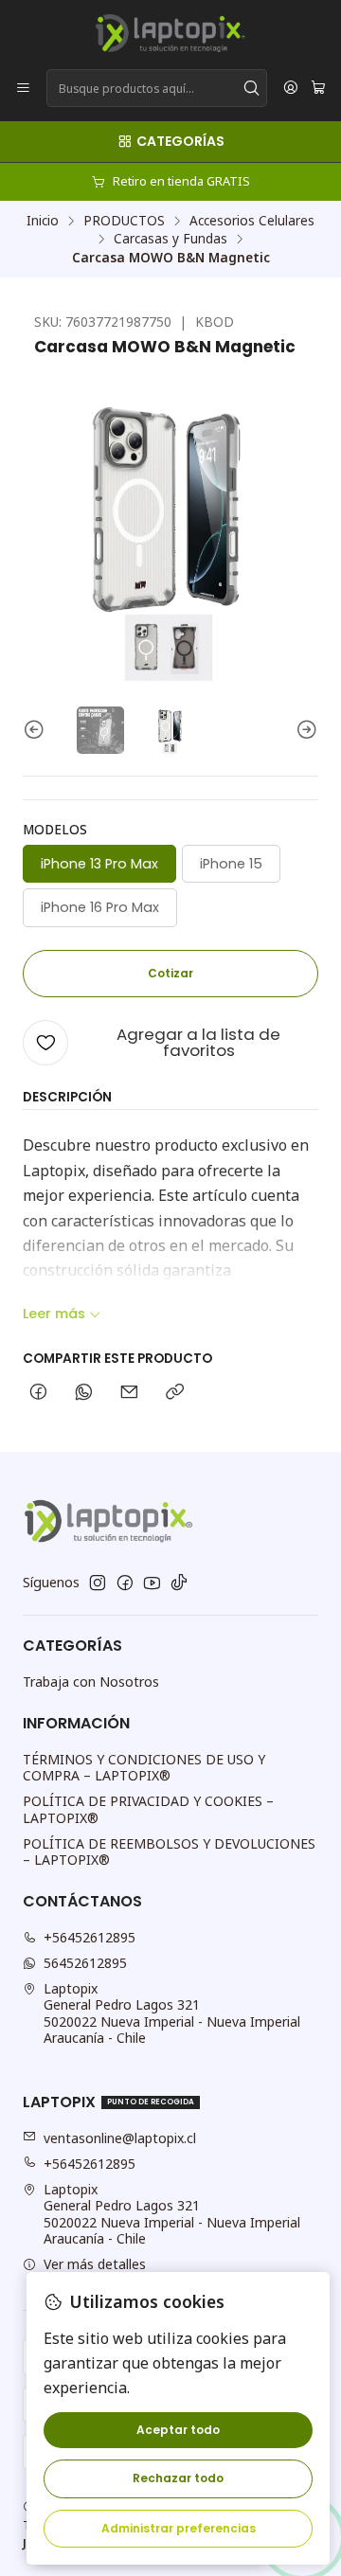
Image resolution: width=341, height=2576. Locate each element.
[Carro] (318, 89)
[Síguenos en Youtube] (152, 1583)
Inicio (43, 221)
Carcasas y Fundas (170, 239)
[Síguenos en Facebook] (125, 1583)
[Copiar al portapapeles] (175, 1393)
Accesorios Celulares (252, 221)
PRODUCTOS (124, 221)
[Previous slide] (37, 730)
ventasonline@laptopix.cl (120, 2138)
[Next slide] (304, 730)
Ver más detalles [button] (95, 2264)
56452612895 (85, 1963)
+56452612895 (90, 1937)
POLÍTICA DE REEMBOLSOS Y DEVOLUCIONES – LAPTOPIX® (169, 1852)
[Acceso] (291, 89)
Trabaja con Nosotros (91, 1682)
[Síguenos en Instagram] (98, 1583)
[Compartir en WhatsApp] (84, 1393)
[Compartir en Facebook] (38, 1393)
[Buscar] (251, 88)
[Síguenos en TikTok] (179, 1583)
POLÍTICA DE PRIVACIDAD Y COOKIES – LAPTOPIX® (148, 1809)
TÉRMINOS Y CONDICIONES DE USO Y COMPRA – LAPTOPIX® (144, 1768)
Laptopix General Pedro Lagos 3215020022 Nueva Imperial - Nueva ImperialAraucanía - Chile (172, 2013)
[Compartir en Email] (129, 1393)
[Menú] (23, 89)
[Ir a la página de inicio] (170, 33)
